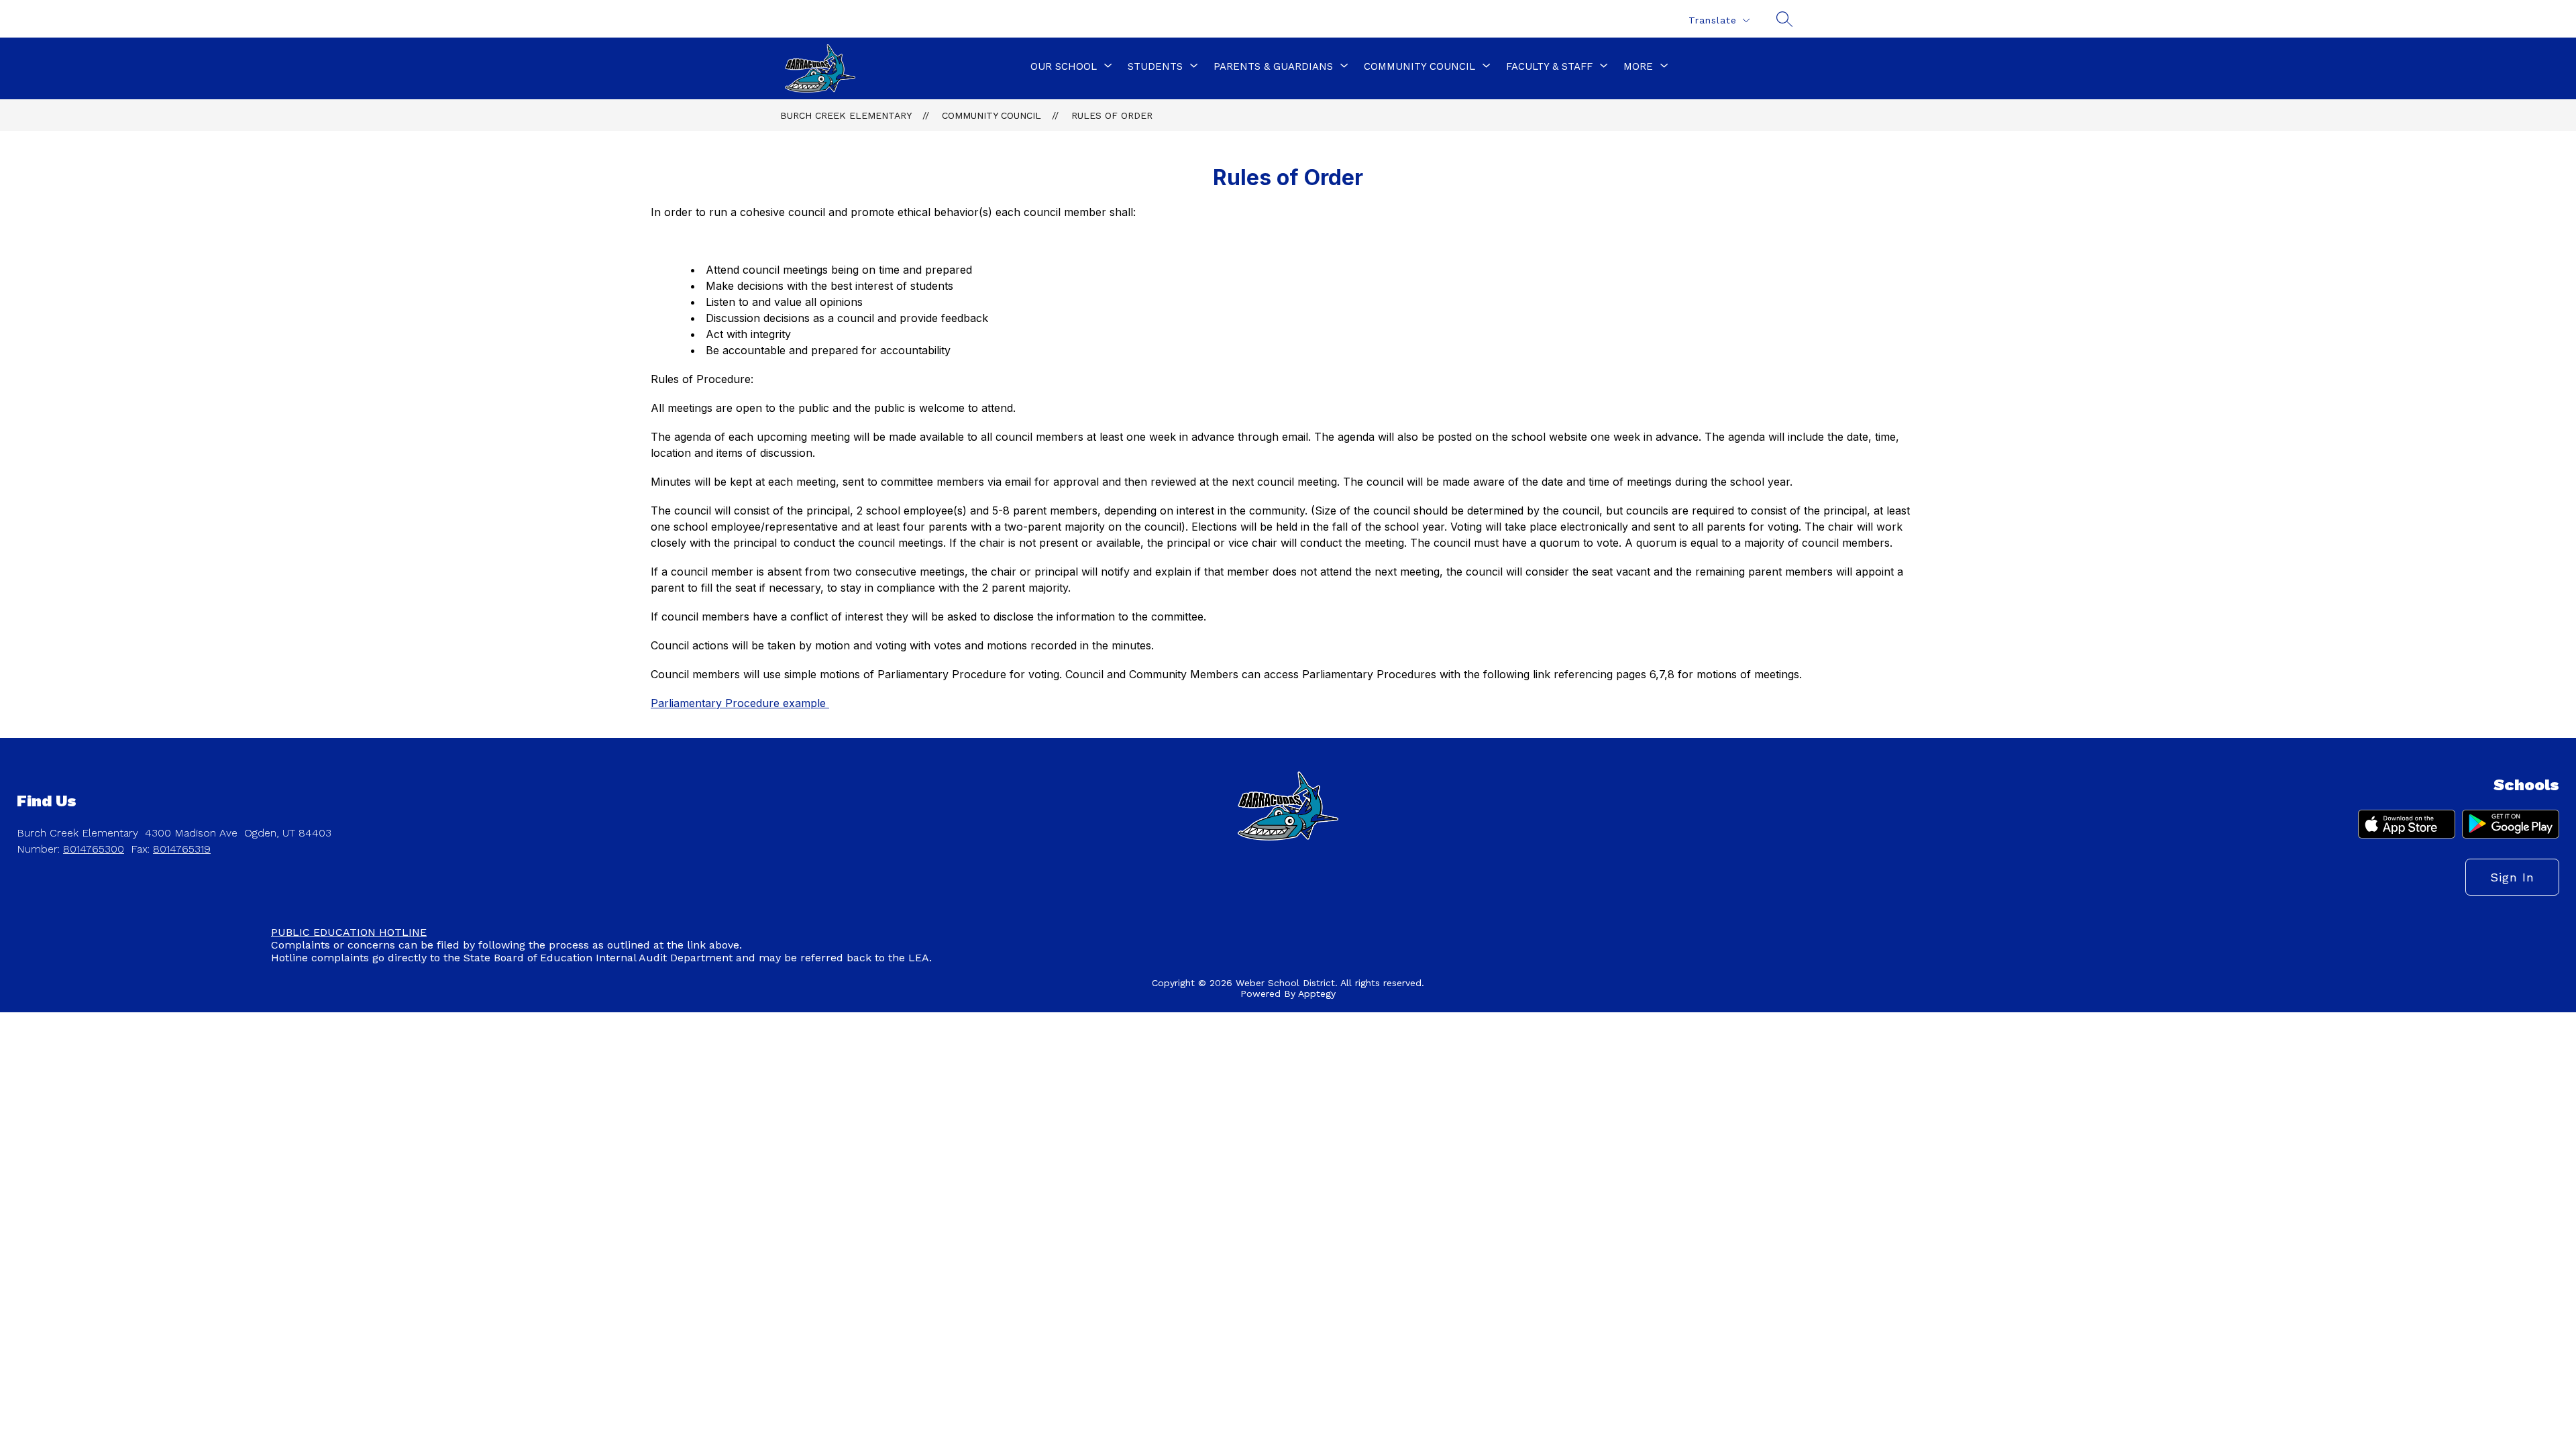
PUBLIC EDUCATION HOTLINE (349, 932)
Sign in (2512, 877)
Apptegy (1317, 994)
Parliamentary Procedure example (740, 703)
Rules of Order (1112, 115)
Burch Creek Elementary (846, 115)
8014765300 (94, 849)
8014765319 (182, 849)
